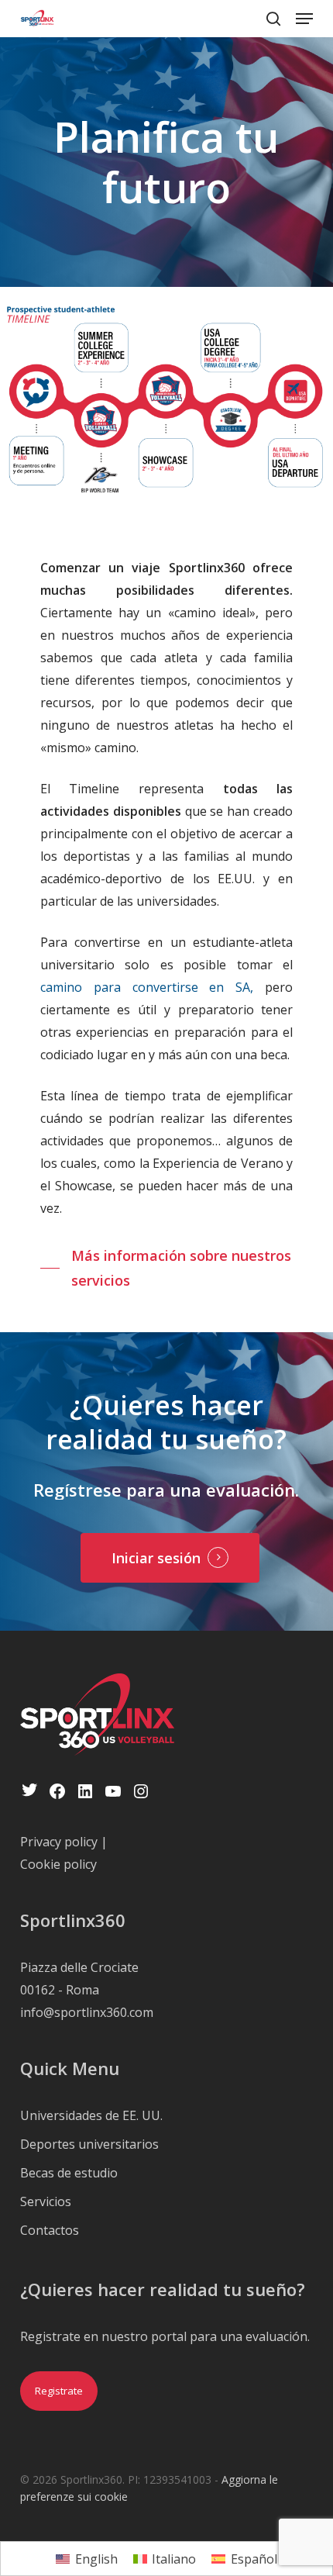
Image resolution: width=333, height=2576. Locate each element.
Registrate (59, 2391)
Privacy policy (59, 1842)
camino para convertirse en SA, (147, 987)
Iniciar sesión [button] (156, 1558)
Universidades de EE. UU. (91, 2115)
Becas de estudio (69, 2173)
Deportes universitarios (89, 2144)
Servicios (46, 2201)
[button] (304, 19)
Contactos (50, 2230)
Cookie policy (58, 1864)
